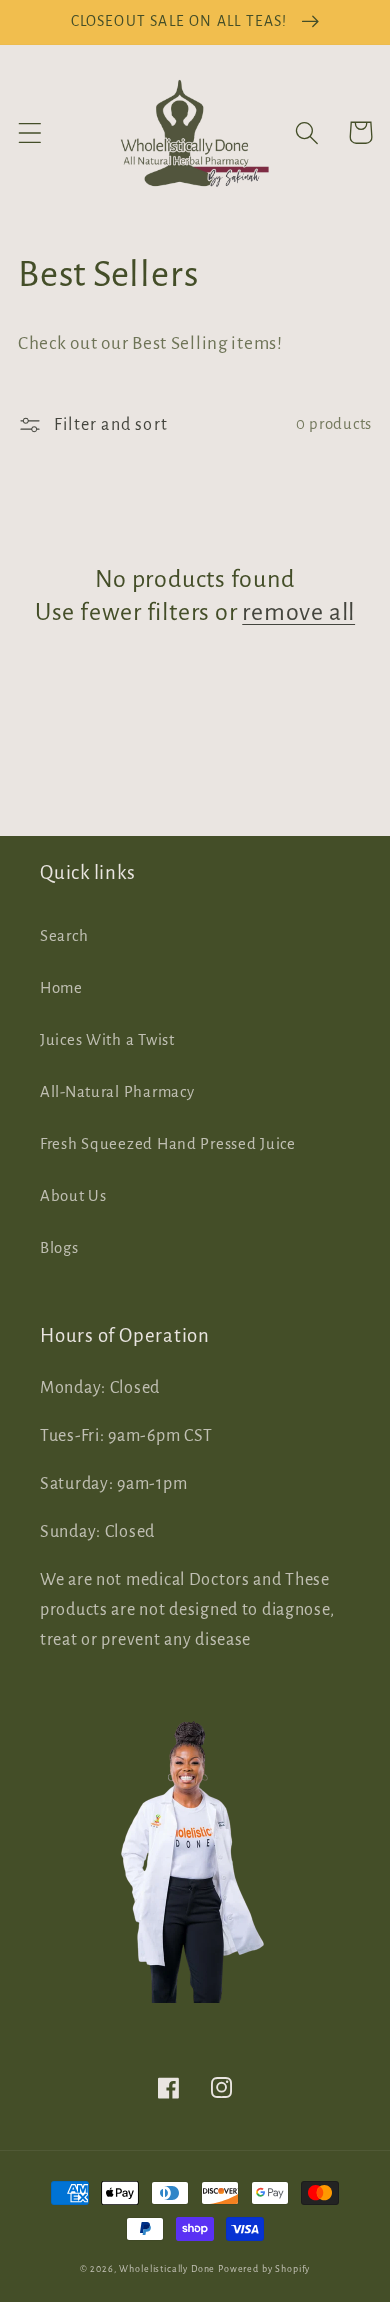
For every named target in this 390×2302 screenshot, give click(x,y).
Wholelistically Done (167, 2269)
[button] (30, 132)
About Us (73, 1196)
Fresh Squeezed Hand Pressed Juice (168, 1144)
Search (64, 936)
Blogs (59, 1248)
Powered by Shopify (264, 2269)
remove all (298, 612)
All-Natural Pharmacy (117, 1092)
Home (61, 988)
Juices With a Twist (107, 1040)
